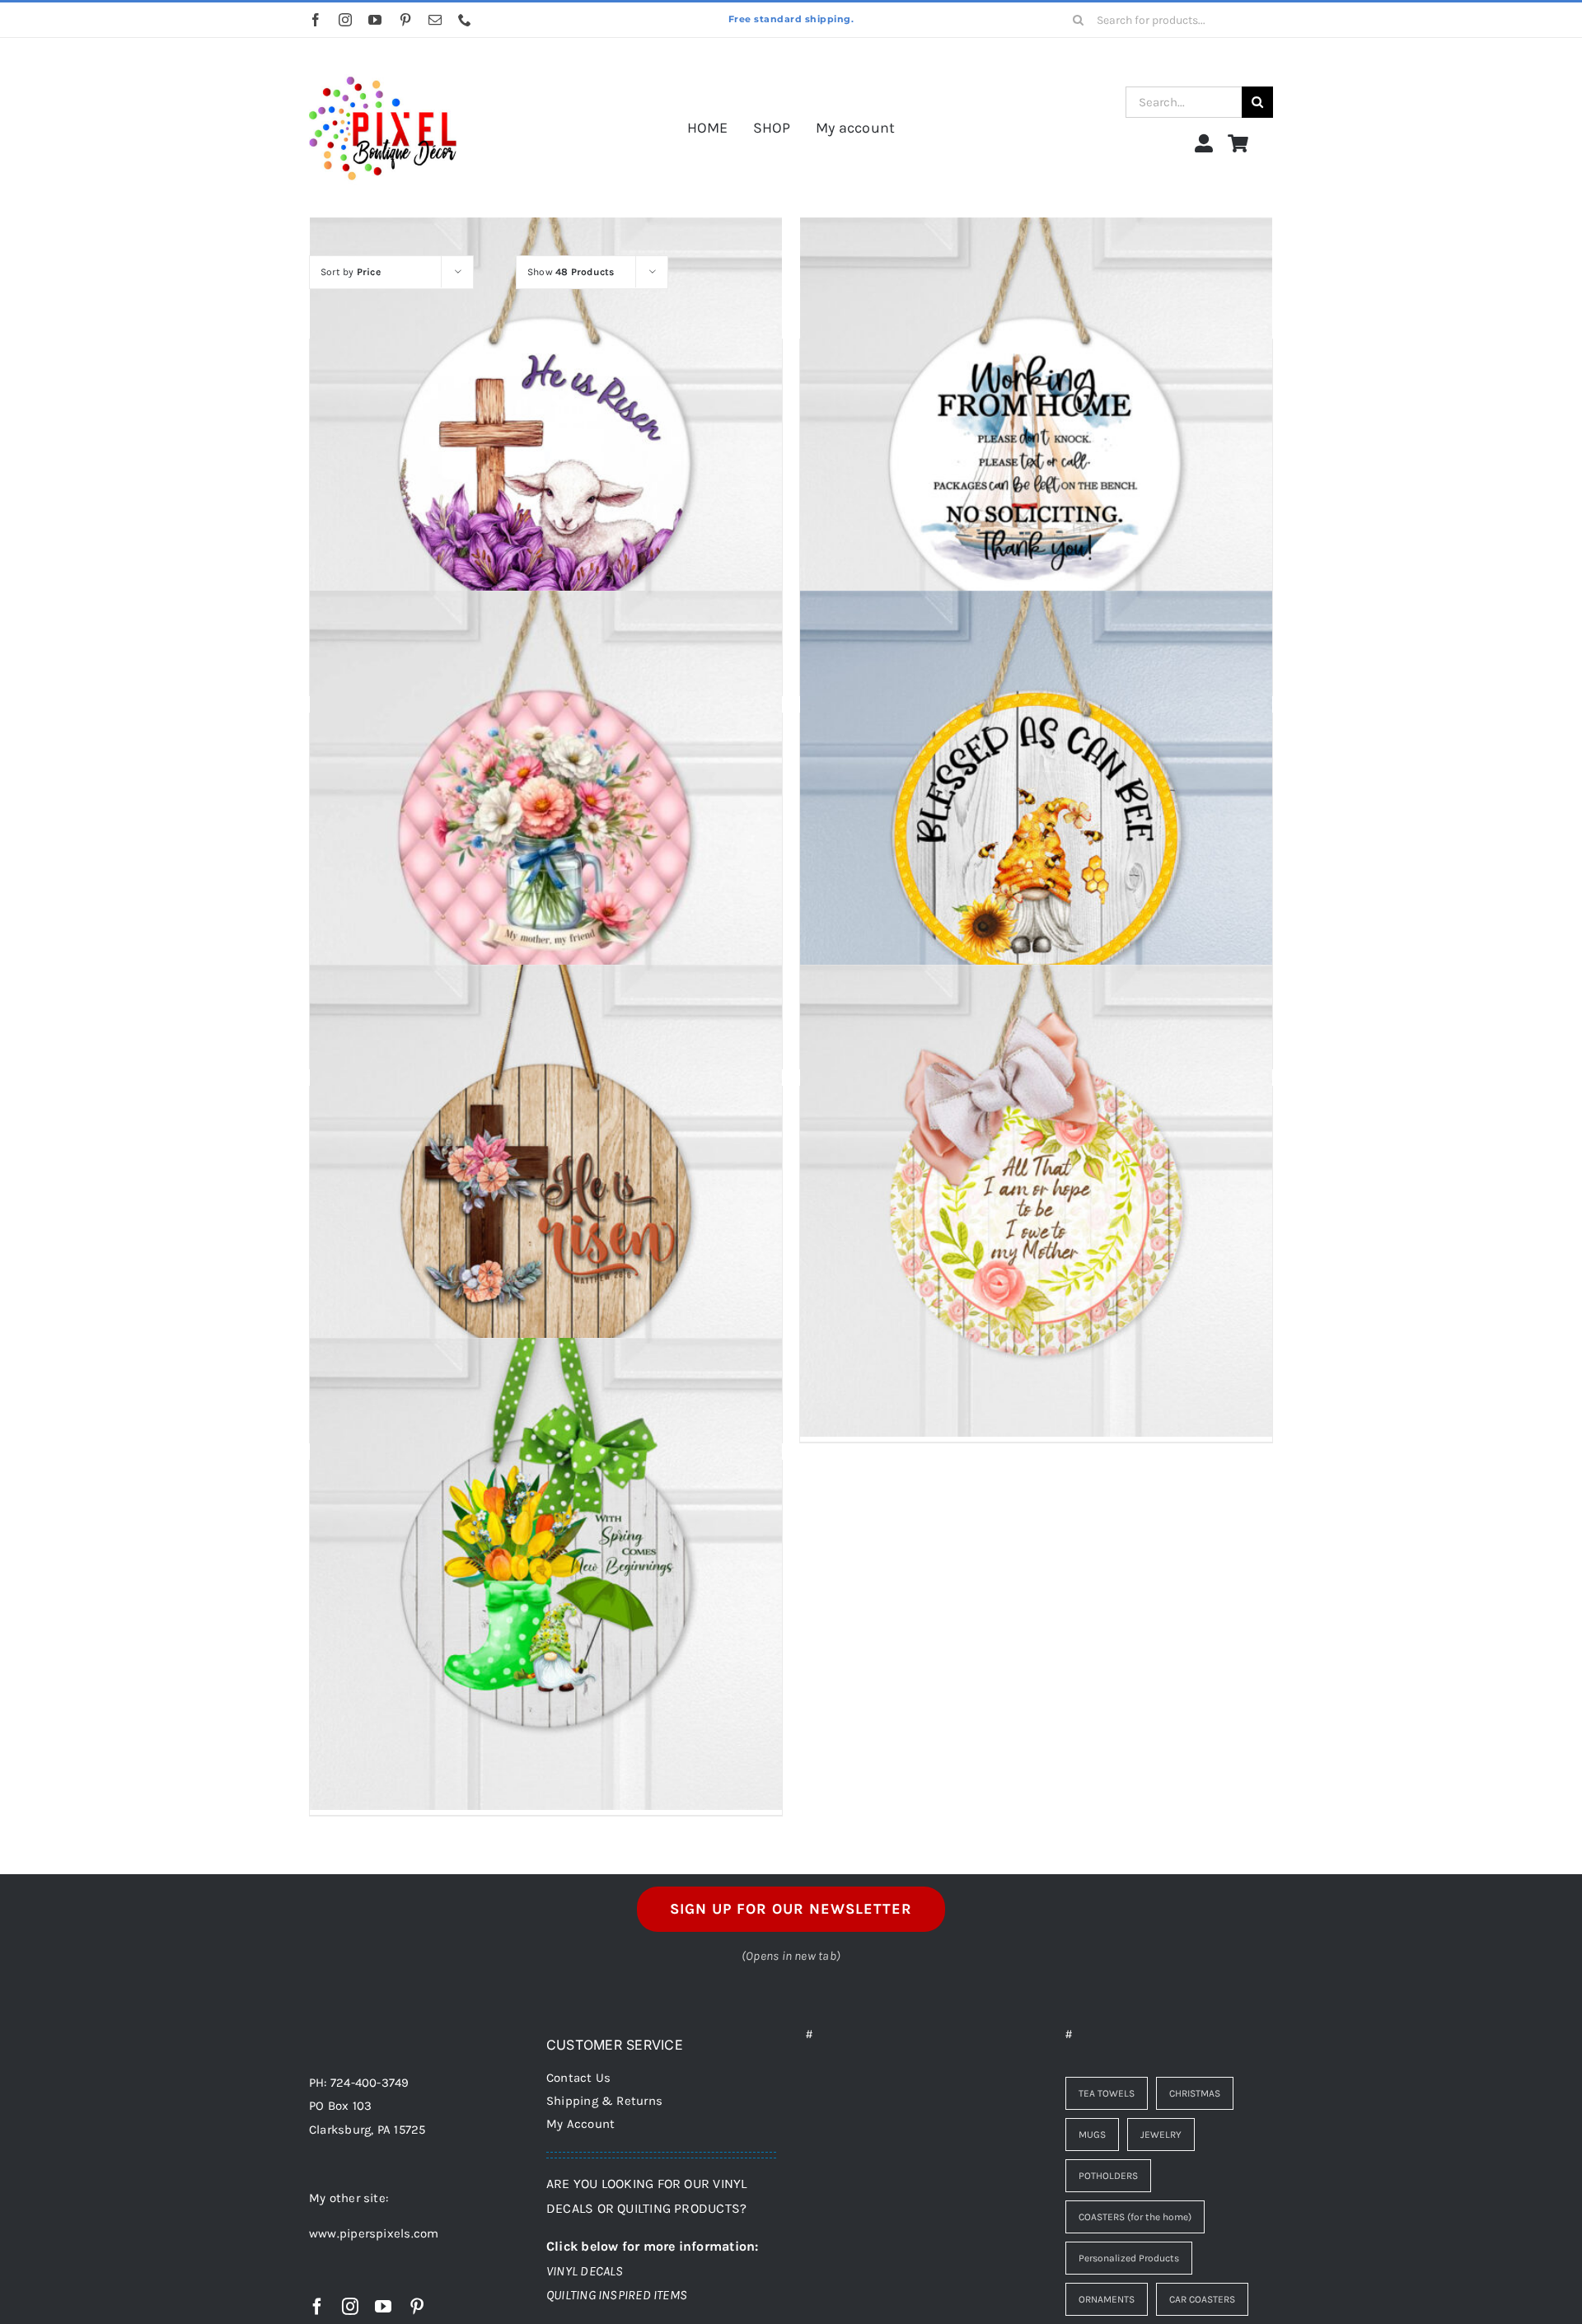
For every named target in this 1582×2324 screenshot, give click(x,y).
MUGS (1092, 2135)
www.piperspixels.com (374, 2233)
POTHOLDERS (1108, 2176)
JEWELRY (1161, 2135)
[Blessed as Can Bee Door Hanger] (1036, 827)
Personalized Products (1129, 2258)
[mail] (435, 20)
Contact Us (578, 2078)
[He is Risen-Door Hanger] (546, 1200)
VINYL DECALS (585, 2271)
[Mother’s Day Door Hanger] (546, 827)
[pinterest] (405, 20)
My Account (580, 2124)
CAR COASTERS (1202, 2299)
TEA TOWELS (1107, 2093)
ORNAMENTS (1107, 2299)
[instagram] (345, 20)
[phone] (465, 20)
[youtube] (375, 20)
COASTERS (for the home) (1135, 2217)
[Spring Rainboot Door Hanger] (546, 1574)
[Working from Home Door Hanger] (1036, 453)
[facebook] (316, 20)
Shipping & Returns (604, 2101)
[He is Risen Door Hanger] (546, 453)
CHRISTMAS (1195, 2093)
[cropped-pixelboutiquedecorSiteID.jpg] (383, 60)
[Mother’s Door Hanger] (1036, 1200)
